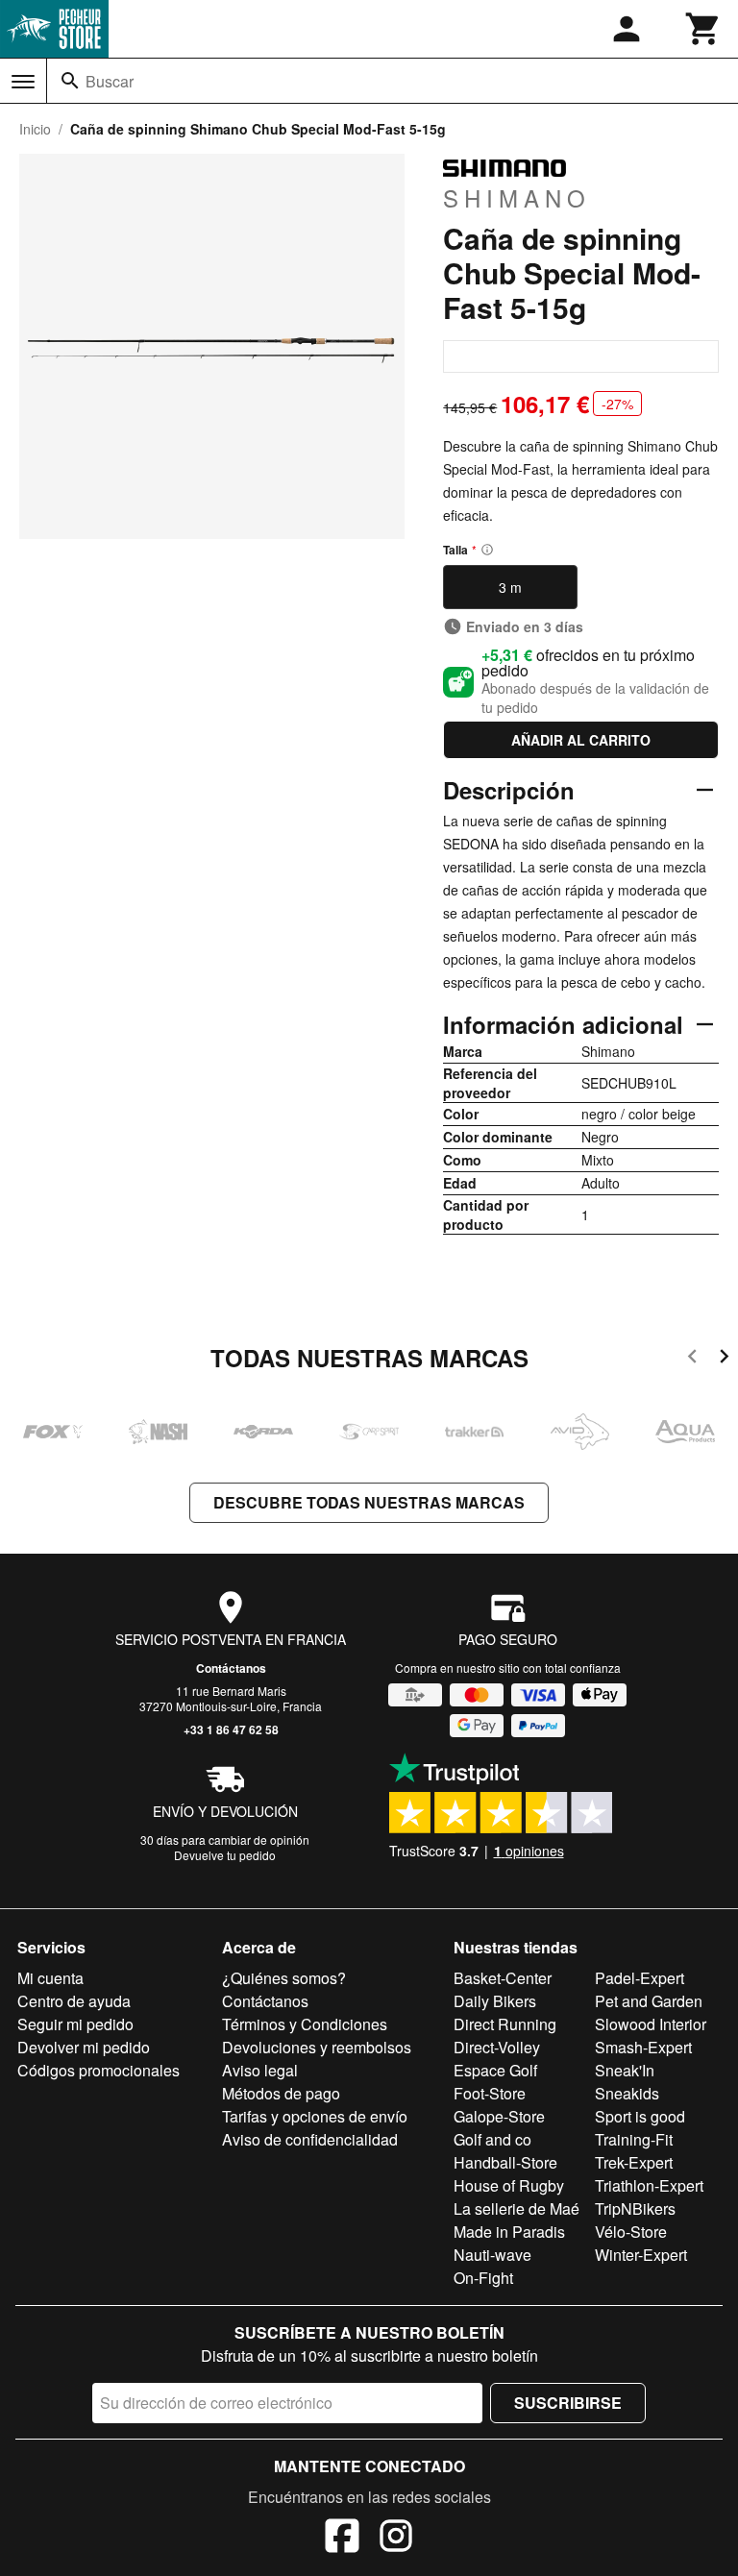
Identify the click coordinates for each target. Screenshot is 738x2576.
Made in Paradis (509, 2232)
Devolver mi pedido (84, 2047)
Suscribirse (568, 2403)
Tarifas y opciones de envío (315, 2116)
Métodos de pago (281, 2093)
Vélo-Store (631, 2232)
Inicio (35, 129)
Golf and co (492, 2139)
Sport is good (640, 2116)
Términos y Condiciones (305, 2024)
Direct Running (505, 2024)
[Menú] (23, 82)
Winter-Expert (641, 2255)
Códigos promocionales (98, 2070)
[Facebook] (342, 2539)
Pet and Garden (649, 2001)
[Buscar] (70, 81)
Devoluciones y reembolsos (317, 2047)
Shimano (517, 197)
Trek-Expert (634, 2162)
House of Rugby (509, 2185)
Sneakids (627, 2093)
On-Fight (483, 2278)
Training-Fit (634, 2139)
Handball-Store (505, 2162)
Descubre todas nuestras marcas (369, 1502)
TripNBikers (635, 2208)
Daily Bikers (495, 2001)
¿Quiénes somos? (284, 1978)
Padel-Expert (640, 1978)
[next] (724, 1359)
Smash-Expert (643, 2047)
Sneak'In (625, 2070)
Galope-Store (499, 2116)
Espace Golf (495, 2070)
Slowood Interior (651, 2024)
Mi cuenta (50, 1978)
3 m (510, 587)
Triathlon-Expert (649, 2185)
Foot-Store (490, 2093)
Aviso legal (260, 2070)
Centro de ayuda (74, 2001)
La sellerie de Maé (517, 2208)
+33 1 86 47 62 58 (231, 1730)
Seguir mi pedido (75, 2024)
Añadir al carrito (581, 740)
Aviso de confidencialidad (310, 2139)
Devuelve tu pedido (225, 1855)
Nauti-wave (492, 2255)
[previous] (692, 1359)
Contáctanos (231, 1668)
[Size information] (487, 550)
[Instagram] (396, 2539)
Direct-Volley (497, 2047)
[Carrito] (703, 29)
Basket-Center (503, 1978)
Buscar (110, 81)
